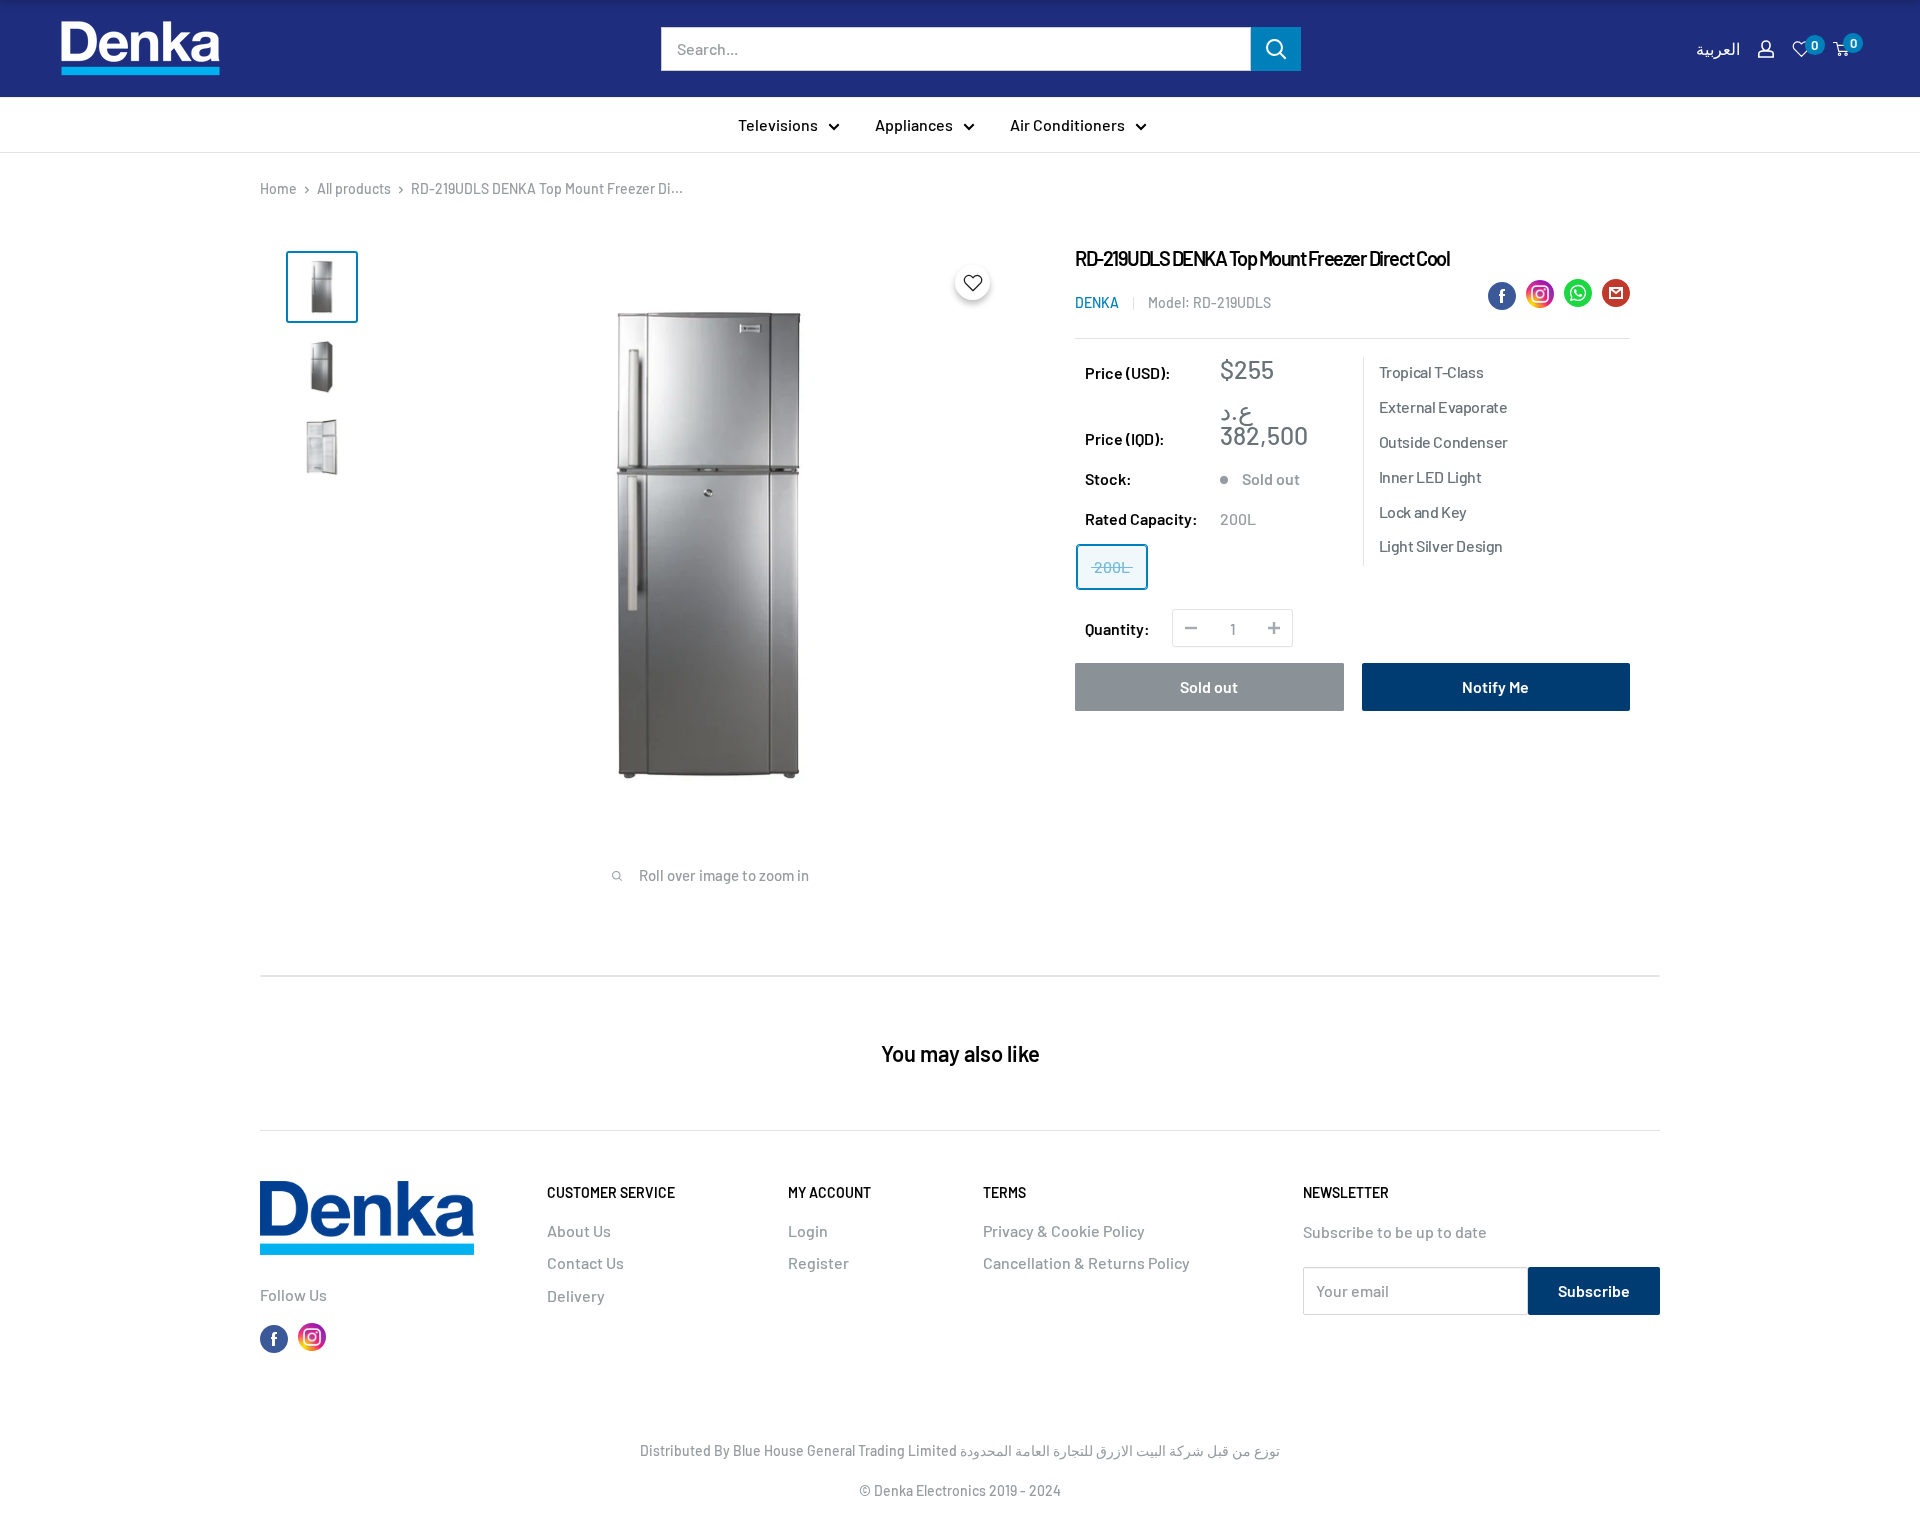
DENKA (1097, 302)
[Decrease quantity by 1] (1191, 628)
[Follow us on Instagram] (312, 1337)
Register (818, 1262)
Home (278, 188)
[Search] (1276, 49)
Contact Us (585, 1262)
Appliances (914, 124)
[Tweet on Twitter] (1578, 297)
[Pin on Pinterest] (1540, 294)
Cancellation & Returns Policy (1086, 1262)
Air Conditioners (1067, 124)
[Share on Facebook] (1502, 294)
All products (354, 188)
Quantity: (1117, 628)
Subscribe (1594, 1290)
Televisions (778, 124)
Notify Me (1495, 686)
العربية (1718, 48)
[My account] (1766, 49)
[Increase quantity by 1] (1274, 628)
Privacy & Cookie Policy (1064, 1230)
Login (808, 1230)
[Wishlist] (1801, 49)
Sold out (1209, 686)
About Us (579, 1230)
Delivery (576, 1295)
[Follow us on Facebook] (274, 1337)
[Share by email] (1616, 297)
